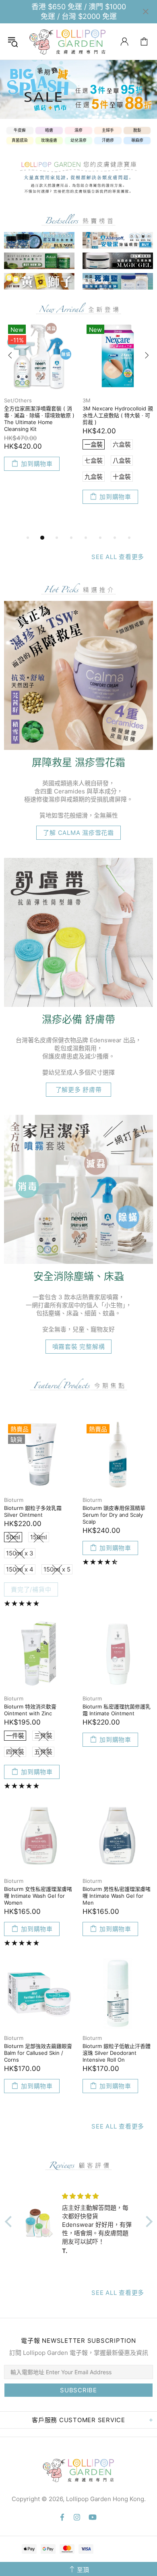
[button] (10, 2222)
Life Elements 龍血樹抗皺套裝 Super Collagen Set (116, 412)
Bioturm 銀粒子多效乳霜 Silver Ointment (33, 1511)
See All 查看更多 (118, 557)
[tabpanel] (78, 89)
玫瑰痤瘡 (49, 140)
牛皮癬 (20, 130)
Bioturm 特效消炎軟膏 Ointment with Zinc (30, 1710)
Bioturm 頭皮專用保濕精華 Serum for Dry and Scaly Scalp (114, 1515)
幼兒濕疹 (78, 140)
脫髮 (137, 130)
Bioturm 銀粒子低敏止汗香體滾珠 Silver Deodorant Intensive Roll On (117, 2053)
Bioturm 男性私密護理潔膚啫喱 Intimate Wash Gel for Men (117, 1896)
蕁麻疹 (137, 140)
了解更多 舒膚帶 (79, 1090)
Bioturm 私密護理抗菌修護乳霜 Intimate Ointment (117, 1710)
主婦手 (108, 130)
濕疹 (78, 130)
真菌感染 (20, 140)
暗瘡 (49, 130)
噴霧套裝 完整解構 (79, 1347)
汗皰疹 (108, 140)
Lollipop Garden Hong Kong (68, 41)
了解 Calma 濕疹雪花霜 (78, 833)
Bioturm (14, 1500)
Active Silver (20, 400)
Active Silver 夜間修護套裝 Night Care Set (36, 412)
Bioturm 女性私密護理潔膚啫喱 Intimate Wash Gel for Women (38, 1896)
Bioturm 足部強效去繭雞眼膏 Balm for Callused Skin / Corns (38, 2053)
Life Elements (100, 400)
